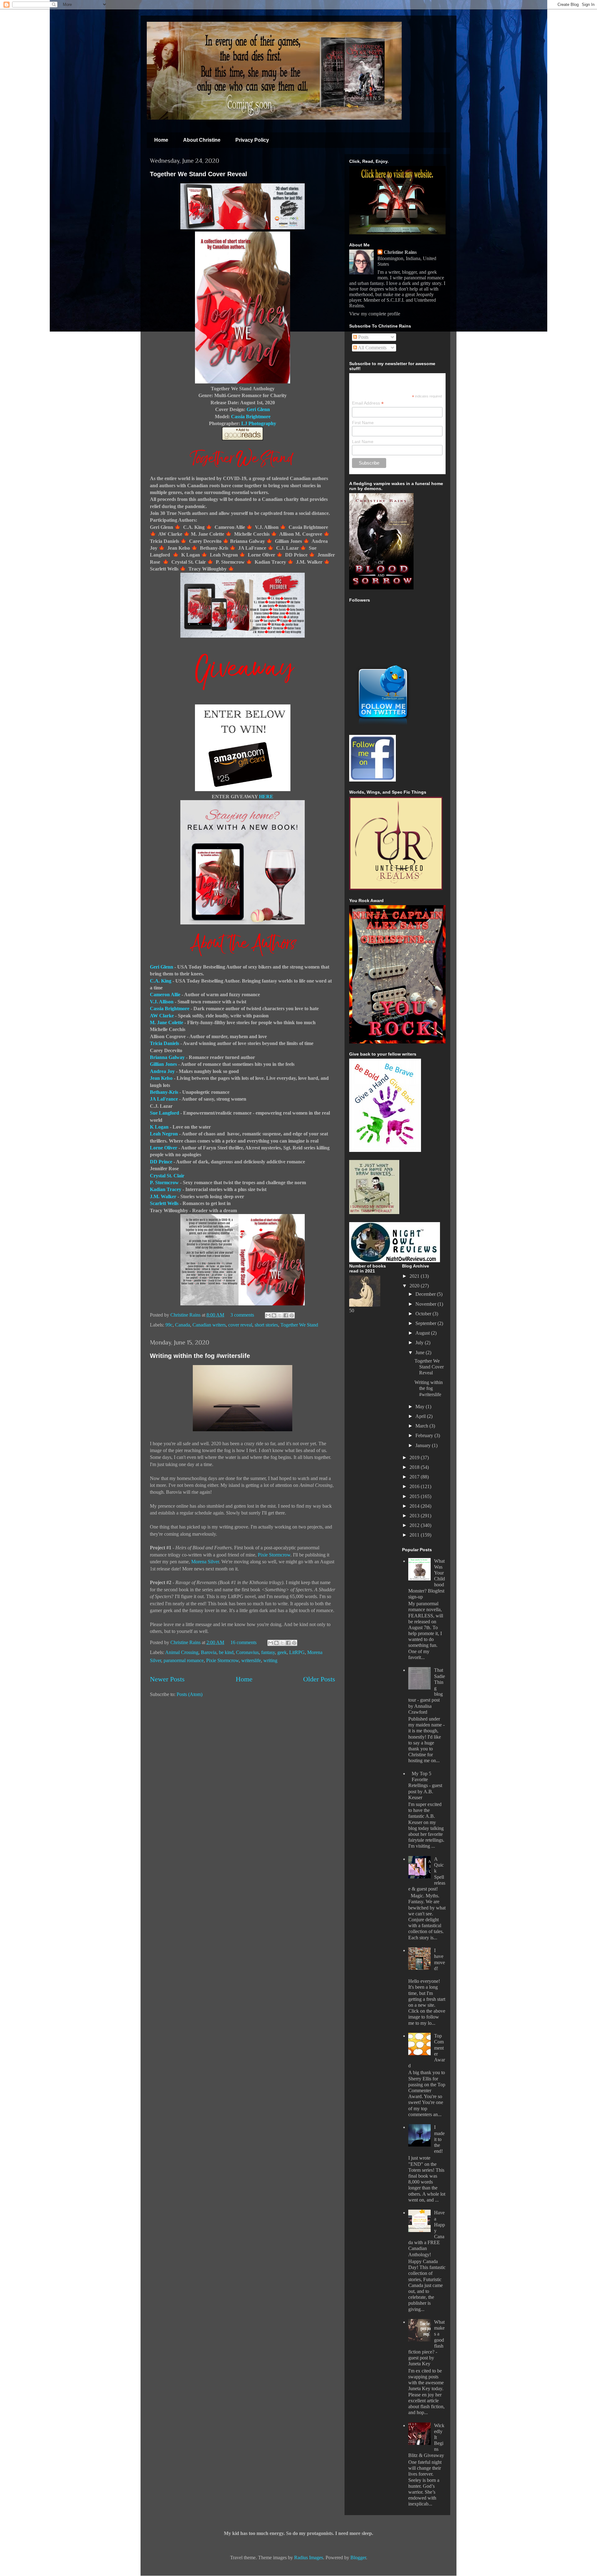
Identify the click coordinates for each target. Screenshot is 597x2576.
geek (282, 1652)
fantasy (268, 1652)
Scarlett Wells (164, 1203)
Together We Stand (299, 1325)
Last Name (363, 442)
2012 (415, 1525)
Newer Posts (167, 1679)
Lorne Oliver (164, 1148)
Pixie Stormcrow (274, 1555)
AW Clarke (162, 1016)
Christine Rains (186, 1315)
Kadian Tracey (166, 1189)
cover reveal (240, 1325)
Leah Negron (164, 1134)
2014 (415, 1506)
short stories (266, 1325)
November (426, 1304)
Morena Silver (205, 1562)
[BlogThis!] (274, 1315)
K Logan (159, 1127)
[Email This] (268, 1315)
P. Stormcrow (164, 1183)
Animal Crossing (182, 1652)
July (420, 1343)
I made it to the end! (439, 2139)
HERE (266, 797)
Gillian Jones (163, 1064)
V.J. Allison (162, 1002)
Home (161, 140)
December (426, 1294)
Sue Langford (164, 1113)
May (421, 1407)
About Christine (202, 140)
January (424, 1445)
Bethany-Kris (164, 1092)
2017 (415, 1477)
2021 (415, 1276)
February (425, 1435)
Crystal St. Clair (167, 1176)
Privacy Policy (252, 140)
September (426, 1323)
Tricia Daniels (165, 1043)
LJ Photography (259, 423)
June (421, 1352)
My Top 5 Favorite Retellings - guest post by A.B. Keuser (425, 1785)
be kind (226, 1652)
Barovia (209, 1652)
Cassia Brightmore (251, 417)
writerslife (251, 1660)
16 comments (243, 1642)
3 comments (242, 1315)
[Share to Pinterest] (292, 1315)
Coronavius (247, 1652)
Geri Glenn (258, 409)
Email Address (368, 403)
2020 (415, 1286)
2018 (415, 1467)
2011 (415, 1535)
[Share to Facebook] (286, 1315)
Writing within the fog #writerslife (200, 1356)
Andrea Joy (162, 1071)
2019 (415, 1458)
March (422, 1426)
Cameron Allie (166, 995)
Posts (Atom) (190, 1694)
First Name (363, 423)
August (423, 1333)
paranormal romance (184, 1660)
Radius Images (309, 2558)
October (424, 1314)
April (421, 1416)
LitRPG (297, 1652)
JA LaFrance (164, 1099)
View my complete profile (375, 314)
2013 (415, 1516)
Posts (363, 337)
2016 (415, 1486)
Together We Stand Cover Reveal (199, 174)
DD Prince (162, 1162)
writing (270, 1660)
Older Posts (319, 1679)
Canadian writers (209, 1325)
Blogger (358, 2558)
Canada (183, 1325)
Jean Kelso (161, 1078)
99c (169, 1325)
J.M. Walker (163, 1196)
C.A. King (161, 981)
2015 (415, 1496)
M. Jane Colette (167, 1022)
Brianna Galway (167, 1057)
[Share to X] (280, 1315)
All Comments (372, 348)
